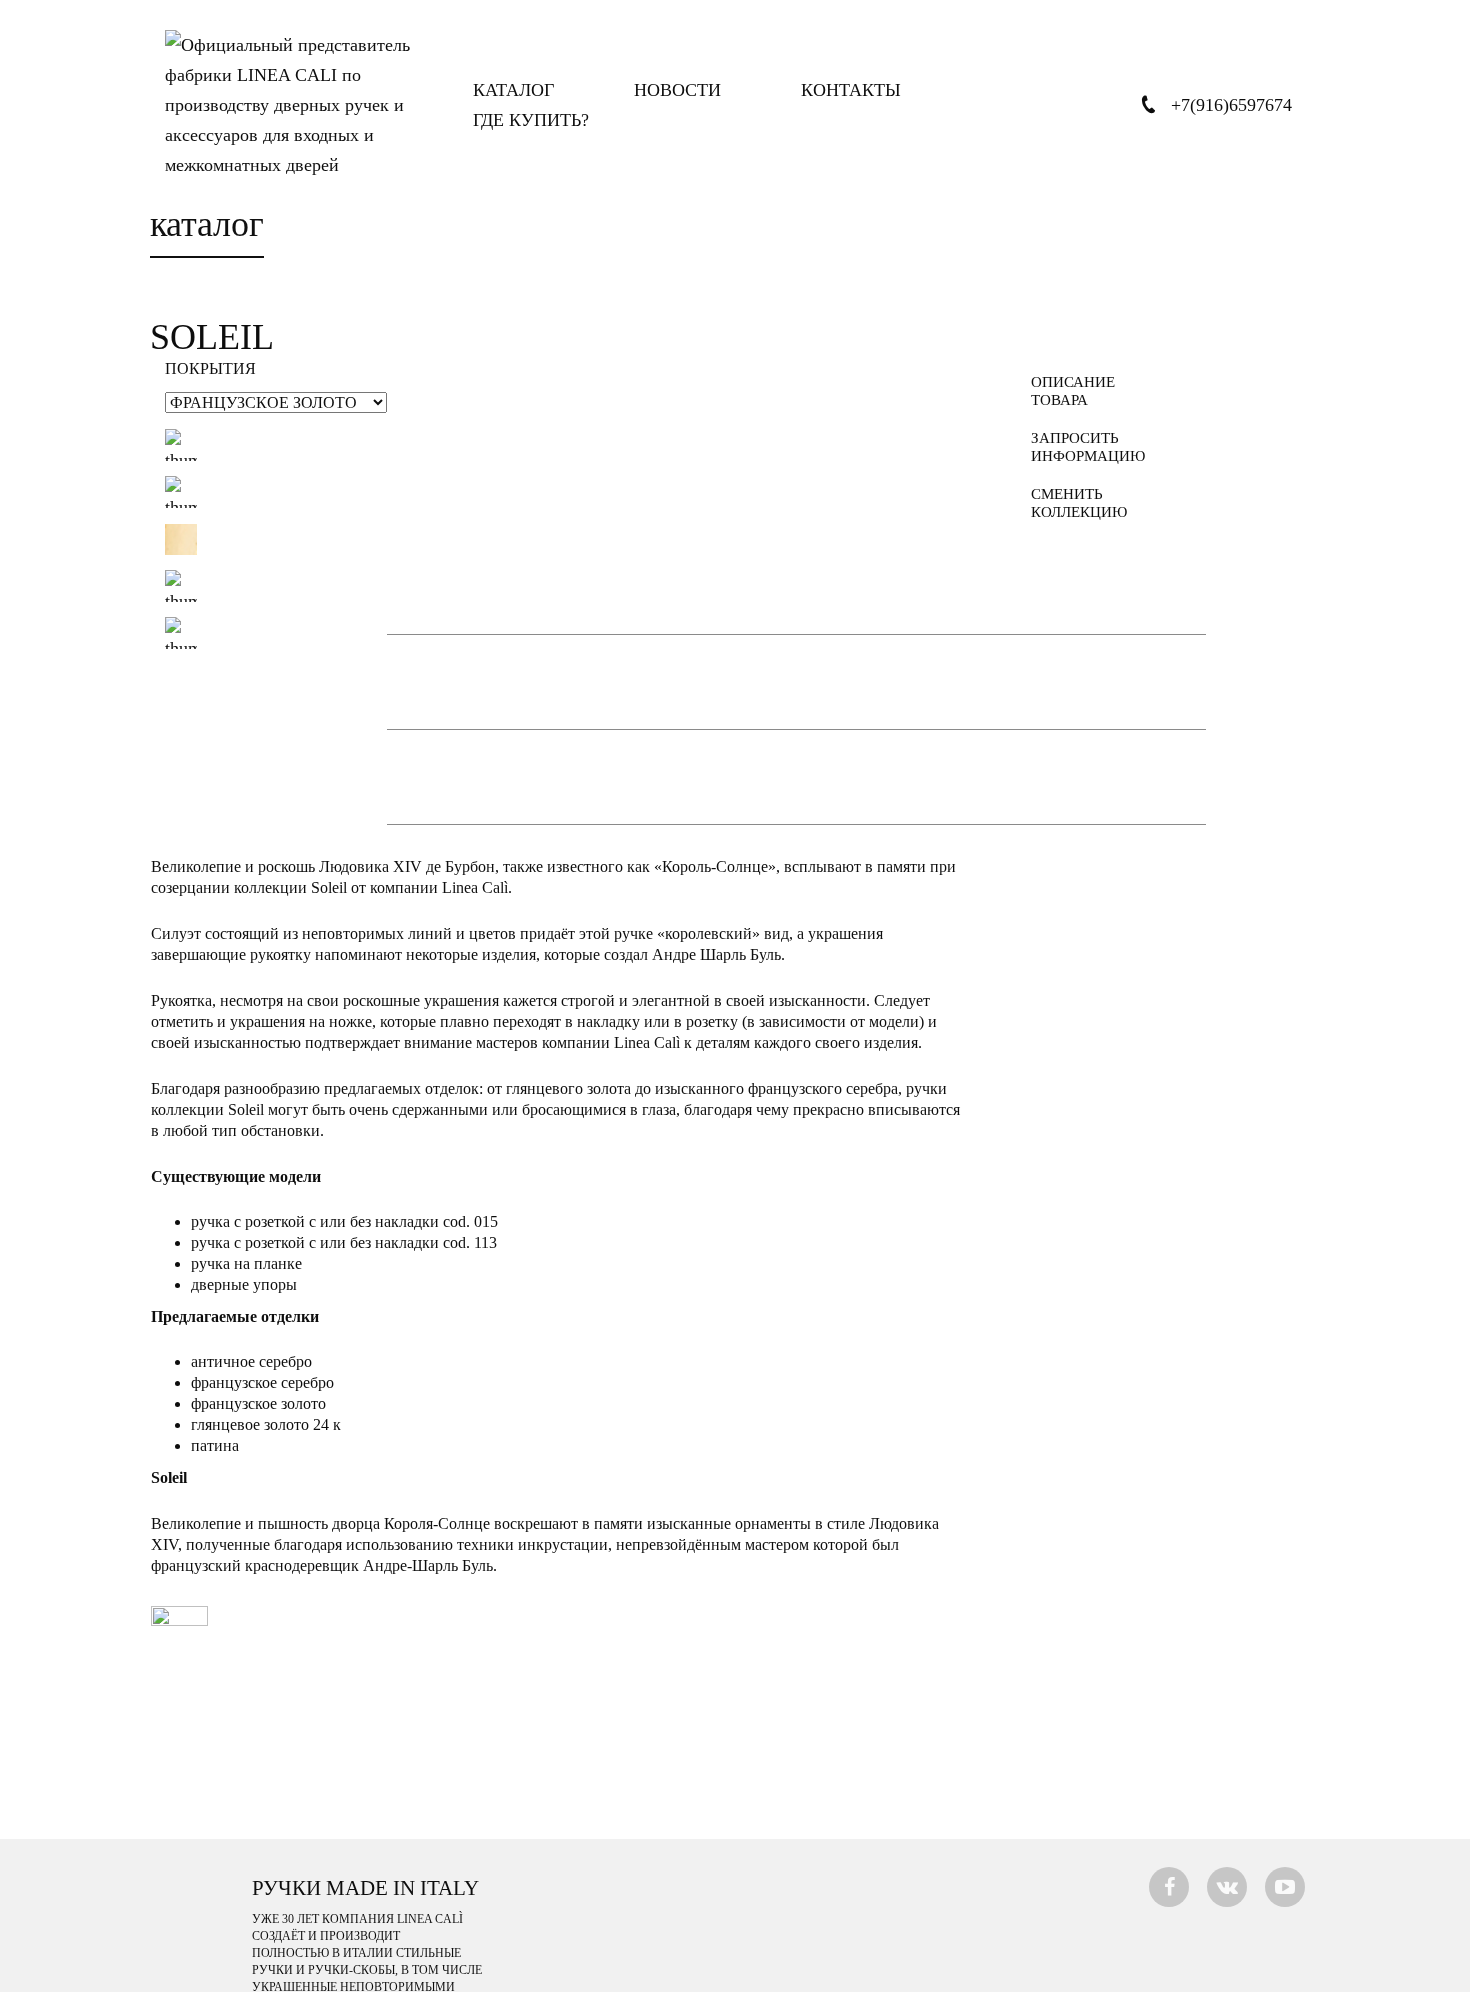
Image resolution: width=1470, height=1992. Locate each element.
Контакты (851, 90)
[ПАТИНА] (181, 492)
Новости (677, 90)
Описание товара (1073, 391)
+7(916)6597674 (1231, 105)
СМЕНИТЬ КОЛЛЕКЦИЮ (1079, 503)
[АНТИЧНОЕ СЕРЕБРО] (181, 445)
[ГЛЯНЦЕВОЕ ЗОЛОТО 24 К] (181, 633)
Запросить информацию (1081, 447)
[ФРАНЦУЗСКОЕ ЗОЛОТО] (181, 539)
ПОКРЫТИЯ (210, 369)
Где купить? (531, 120)
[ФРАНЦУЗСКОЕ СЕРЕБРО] (181, 586)
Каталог (513, 90)
